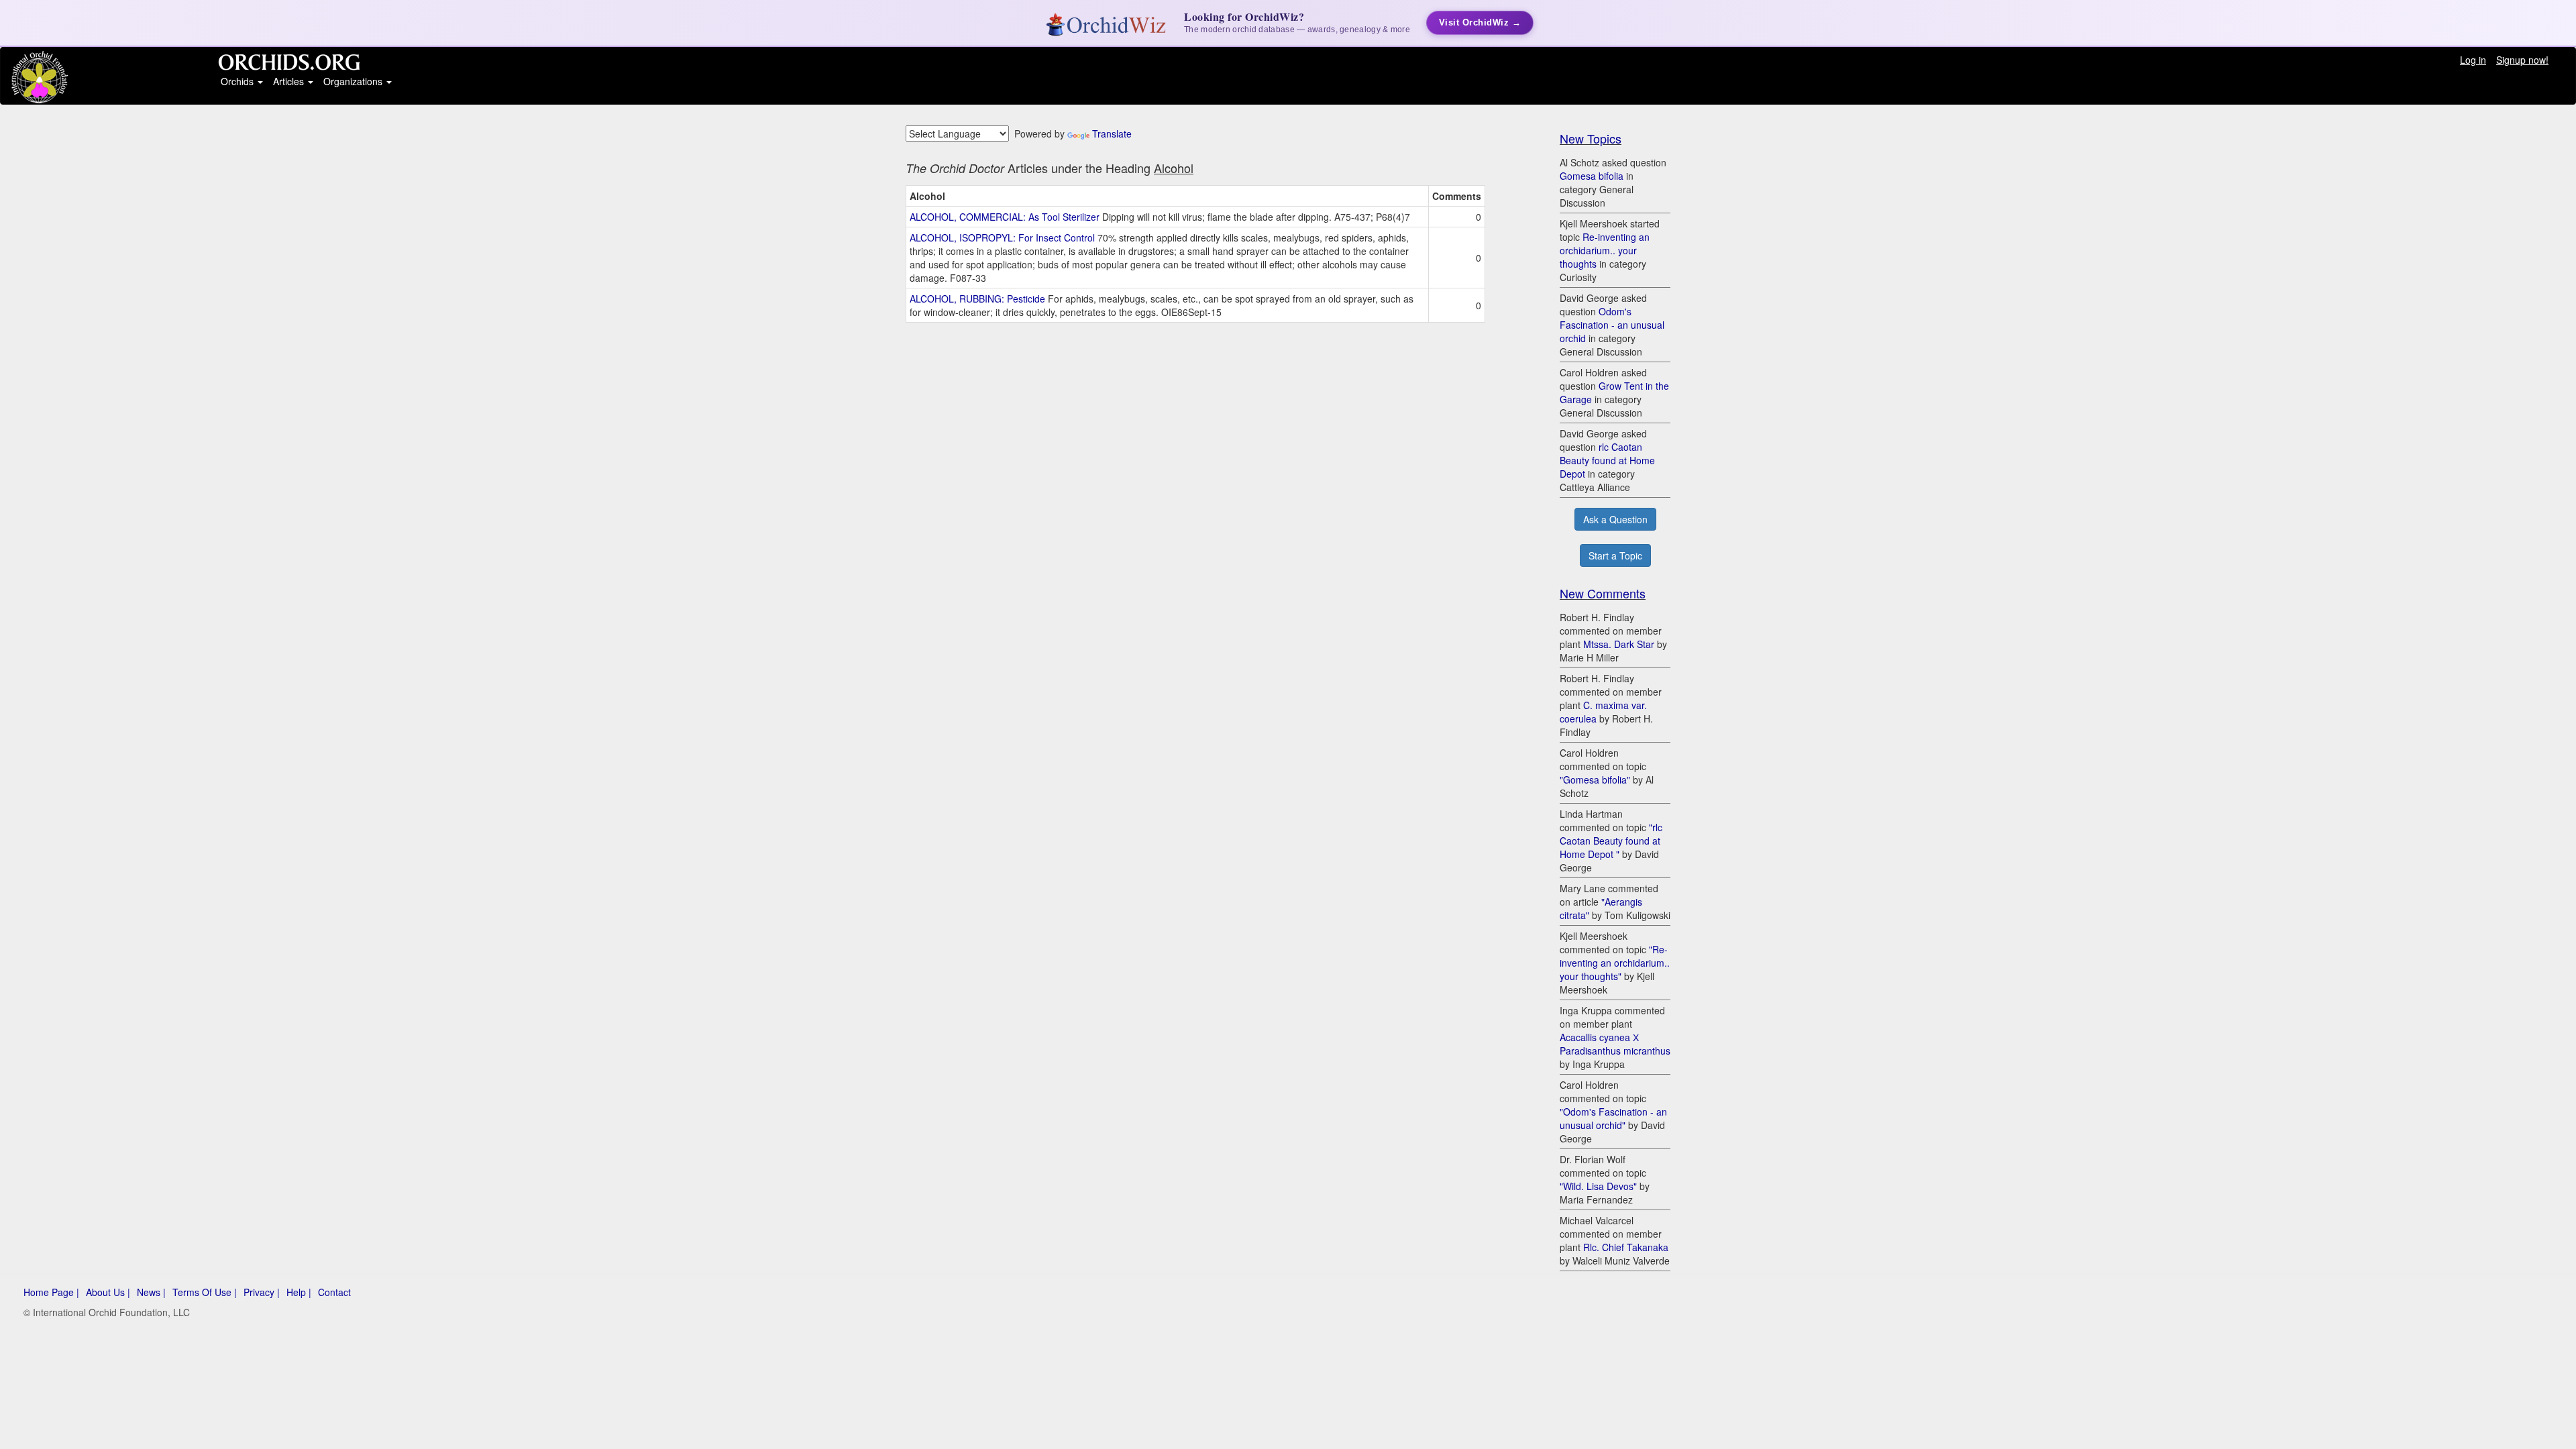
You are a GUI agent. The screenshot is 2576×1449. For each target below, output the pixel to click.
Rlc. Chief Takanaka (1626, 1247)
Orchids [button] (238, 81)
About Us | (108, 1292)
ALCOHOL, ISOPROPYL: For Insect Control (1002, 237)
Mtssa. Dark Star (1619, 644)
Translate (1112, 133)
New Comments (1603, 593)
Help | (299, 1292)
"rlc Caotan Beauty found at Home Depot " (1611, 841)
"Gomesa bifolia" (1595, 780)
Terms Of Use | (205, 1292)
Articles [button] (290, 81)
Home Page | (51, 1292)
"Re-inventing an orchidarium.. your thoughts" (1615, 963)
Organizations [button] (354, 81)
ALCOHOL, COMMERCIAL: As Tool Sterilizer (1005, 217)
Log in (2473, 60)
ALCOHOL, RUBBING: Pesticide (977, 299)
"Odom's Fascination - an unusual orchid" (1613, 1118)
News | (151, 1292)
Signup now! (2522, 60)
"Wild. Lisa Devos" (1598, 1186)
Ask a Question (1615, 519)
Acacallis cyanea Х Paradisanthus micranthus (1615, 1044)
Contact (334, 1292)
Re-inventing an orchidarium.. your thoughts (1605, 250)
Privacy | (262, 1292)
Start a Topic (1615, 555)
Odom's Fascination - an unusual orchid (1612, 325)
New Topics (1591, 138)
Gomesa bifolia (1592, 176)
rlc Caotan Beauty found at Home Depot (1607, 460)
